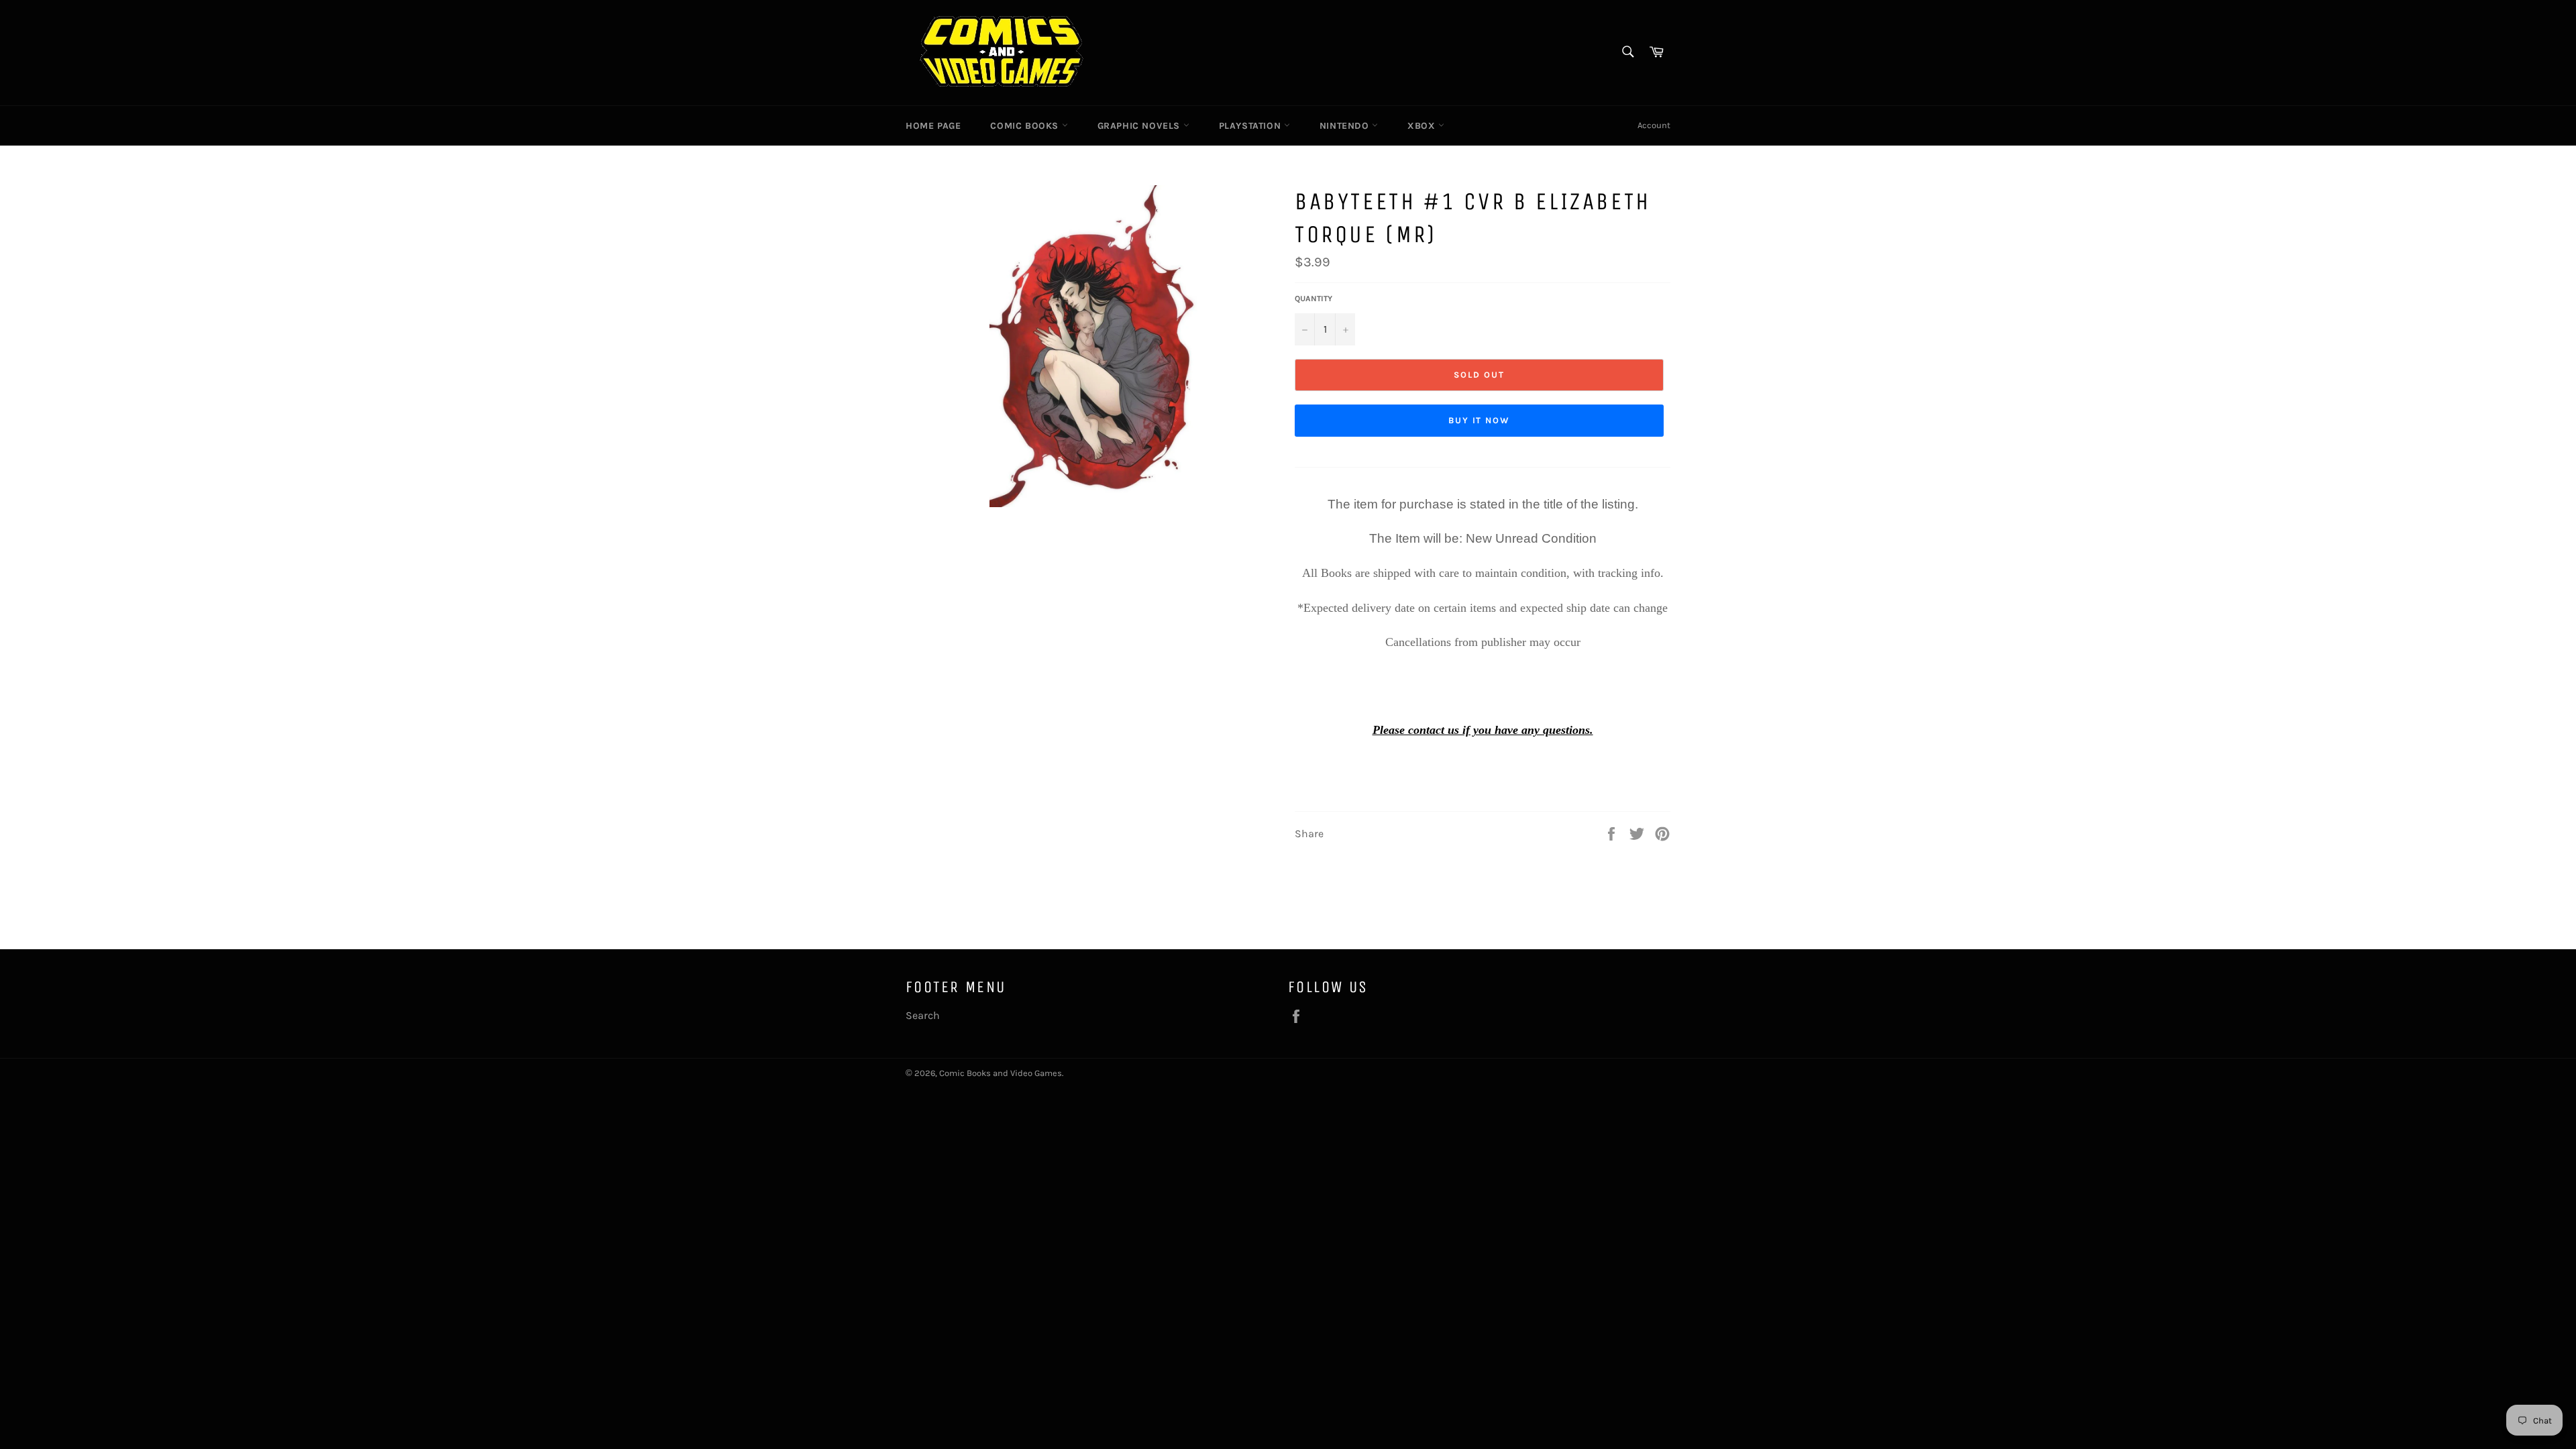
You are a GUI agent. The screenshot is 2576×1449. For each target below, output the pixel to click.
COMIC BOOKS (1026, 126)
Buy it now (1480, 420)
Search (923, 1015)
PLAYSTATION (1251, 126)
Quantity (1313, 299)
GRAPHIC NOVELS (1140, 126)
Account (1654, 125)
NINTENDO (1346, 126)
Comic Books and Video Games (1001, 1073)
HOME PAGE (933, 126)
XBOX (1423, 126)
